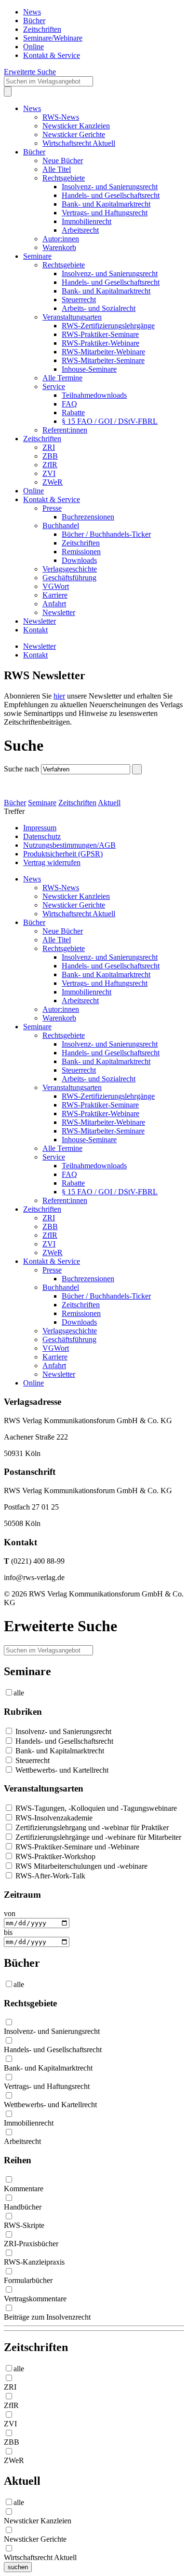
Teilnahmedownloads (94, 395)
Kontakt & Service (52, 55)
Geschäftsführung (69, 578)
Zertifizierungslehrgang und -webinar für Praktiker (91, 1827)
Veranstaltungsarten (72, 317)
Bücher (34, 21)
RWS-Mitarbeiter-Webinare (103, 352)
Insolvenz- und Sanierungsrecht (110, 187)
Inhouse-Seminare (89, 369)
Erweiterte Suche (30, 72)
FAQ (69, 404)
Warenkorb (59, 247)
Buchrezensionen (88, 517)
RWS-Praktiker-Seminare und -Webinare (76, 1847)
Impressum (40, 828)
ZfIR (50, 465)
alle (19, 1693)
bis (8, 1932)
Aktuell (109, 803)
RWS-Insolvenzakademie (53, 1818)
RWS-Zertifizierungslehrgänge (108, 326)
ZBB (50, 456)
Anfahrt (54, 604)
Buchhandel (61, 525)
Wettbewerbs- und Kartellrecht (61, 1770)
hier (59, 696)
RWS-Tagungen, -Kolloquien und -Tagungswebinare (95, 1808)
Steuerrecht (79, 300)
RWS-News (61, 117)
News (32, 12)
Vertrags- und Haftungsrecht (105, 213)
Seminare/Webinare (53, 38)
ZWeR (53, 482)
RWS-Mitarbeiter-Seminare (103, 360)
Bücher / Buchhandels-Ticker (106, 534)
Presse (52, 508)
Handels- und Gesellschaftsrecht (111, 195)
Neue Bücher (63, 161)
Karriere (55, 595)
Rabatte (73, 413)
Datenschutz (42, 836)
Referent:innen (65, 430)
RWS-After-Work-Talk (49, 1876)
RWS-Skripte (24, 2225)
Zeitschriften (42, 29)
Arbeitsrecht (80, 230)
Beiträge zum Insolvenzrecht (47, 2317)
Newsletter (59, 612)
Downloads (79, 560)
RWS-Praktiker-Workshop (54, 1856)
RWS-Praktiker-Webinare (101, 343)
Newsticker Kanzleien (76, 126)
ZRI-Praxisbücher (31, 2244)
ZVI (49, 473)
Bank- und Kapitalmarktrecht (106, 204)
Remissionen (81, 552)
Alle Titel (57, 169)
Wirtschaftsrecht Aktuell (79, 143)
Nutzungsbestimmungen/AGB (69, 845)
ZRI (49, 447)
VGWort (56, 586)
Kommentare (24, 2189)
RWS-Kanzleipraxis (34, 2262)
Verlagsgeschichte (70, 569)
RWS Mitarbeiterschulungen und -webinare (81, 1866)
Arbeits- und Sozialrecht (99, 308)
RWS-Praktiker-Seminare (100, 334)
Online (34, 47)
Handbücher (23, 2207)
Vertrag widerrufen (52, 862)
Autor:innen (61, 239)
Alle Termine (62, 378)
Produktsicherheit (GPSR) (63, 854)
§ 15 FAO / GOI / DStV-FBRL (110, 421)
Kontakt (35, 630)
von (10, 1913)
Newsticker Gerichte (74, 134)
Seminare (37, 256)
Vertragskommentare (35, 2299)
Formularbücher (28, 2280)
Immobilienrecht (87, 221)
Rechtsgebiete (64, 178)
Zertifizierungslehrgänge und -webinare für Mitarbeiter (97, 1837)
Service (54, 386)
